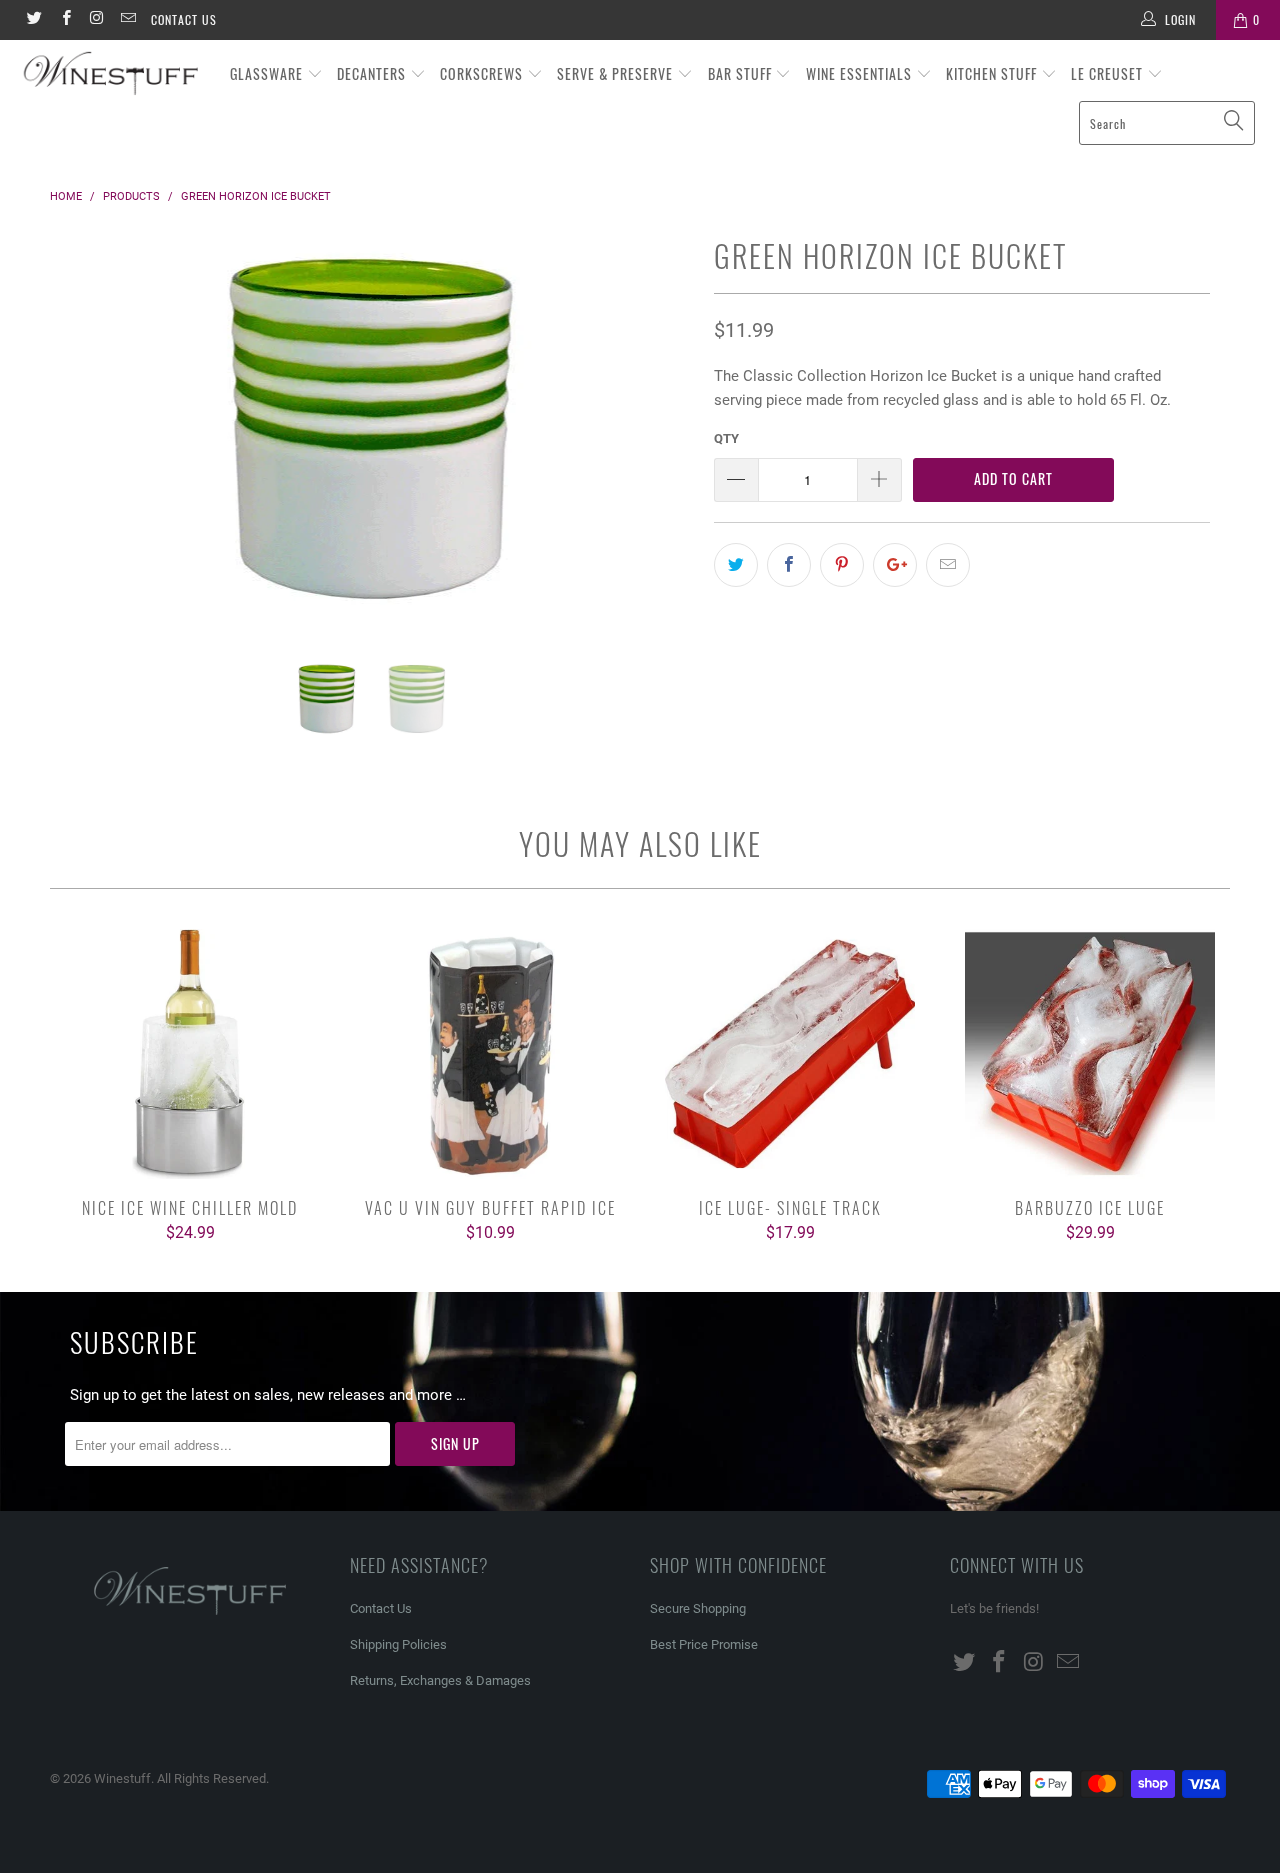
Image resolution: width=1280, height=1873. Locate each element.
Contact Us (184, 19)
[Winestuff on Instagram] (96, 20)
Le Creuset (1109, 73)
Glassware (268, 73)
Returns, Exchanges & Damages (440, 1680)
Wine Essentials (861, 73)
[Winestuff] (112, 74)
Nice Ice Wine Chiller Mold (190, 1054)
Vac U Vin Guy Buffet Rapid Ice (490, 1054)
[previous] (84, 444)
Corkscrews (483, 73)
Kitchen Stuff (993, 73)
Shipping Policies (398, 1644)
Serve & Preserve (617, 73)
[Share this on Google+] (895, 565)
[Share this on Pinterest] (842, 565)
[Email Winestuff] (127, 20)
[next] (659, 444)
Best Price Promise (704, 1644)
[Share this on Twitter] (736, 565)
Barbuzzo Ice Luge (1090, 1054)
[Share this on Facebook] (789, 565)
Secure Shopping (698, 1608)
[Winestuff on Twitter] (33, 20)
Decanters (373, 73)
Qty (726, 438)
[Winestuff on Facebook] (64, 20)
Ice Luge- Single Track (790, 1054)
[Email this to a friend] (948, 565)
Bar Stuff (742, 73)
